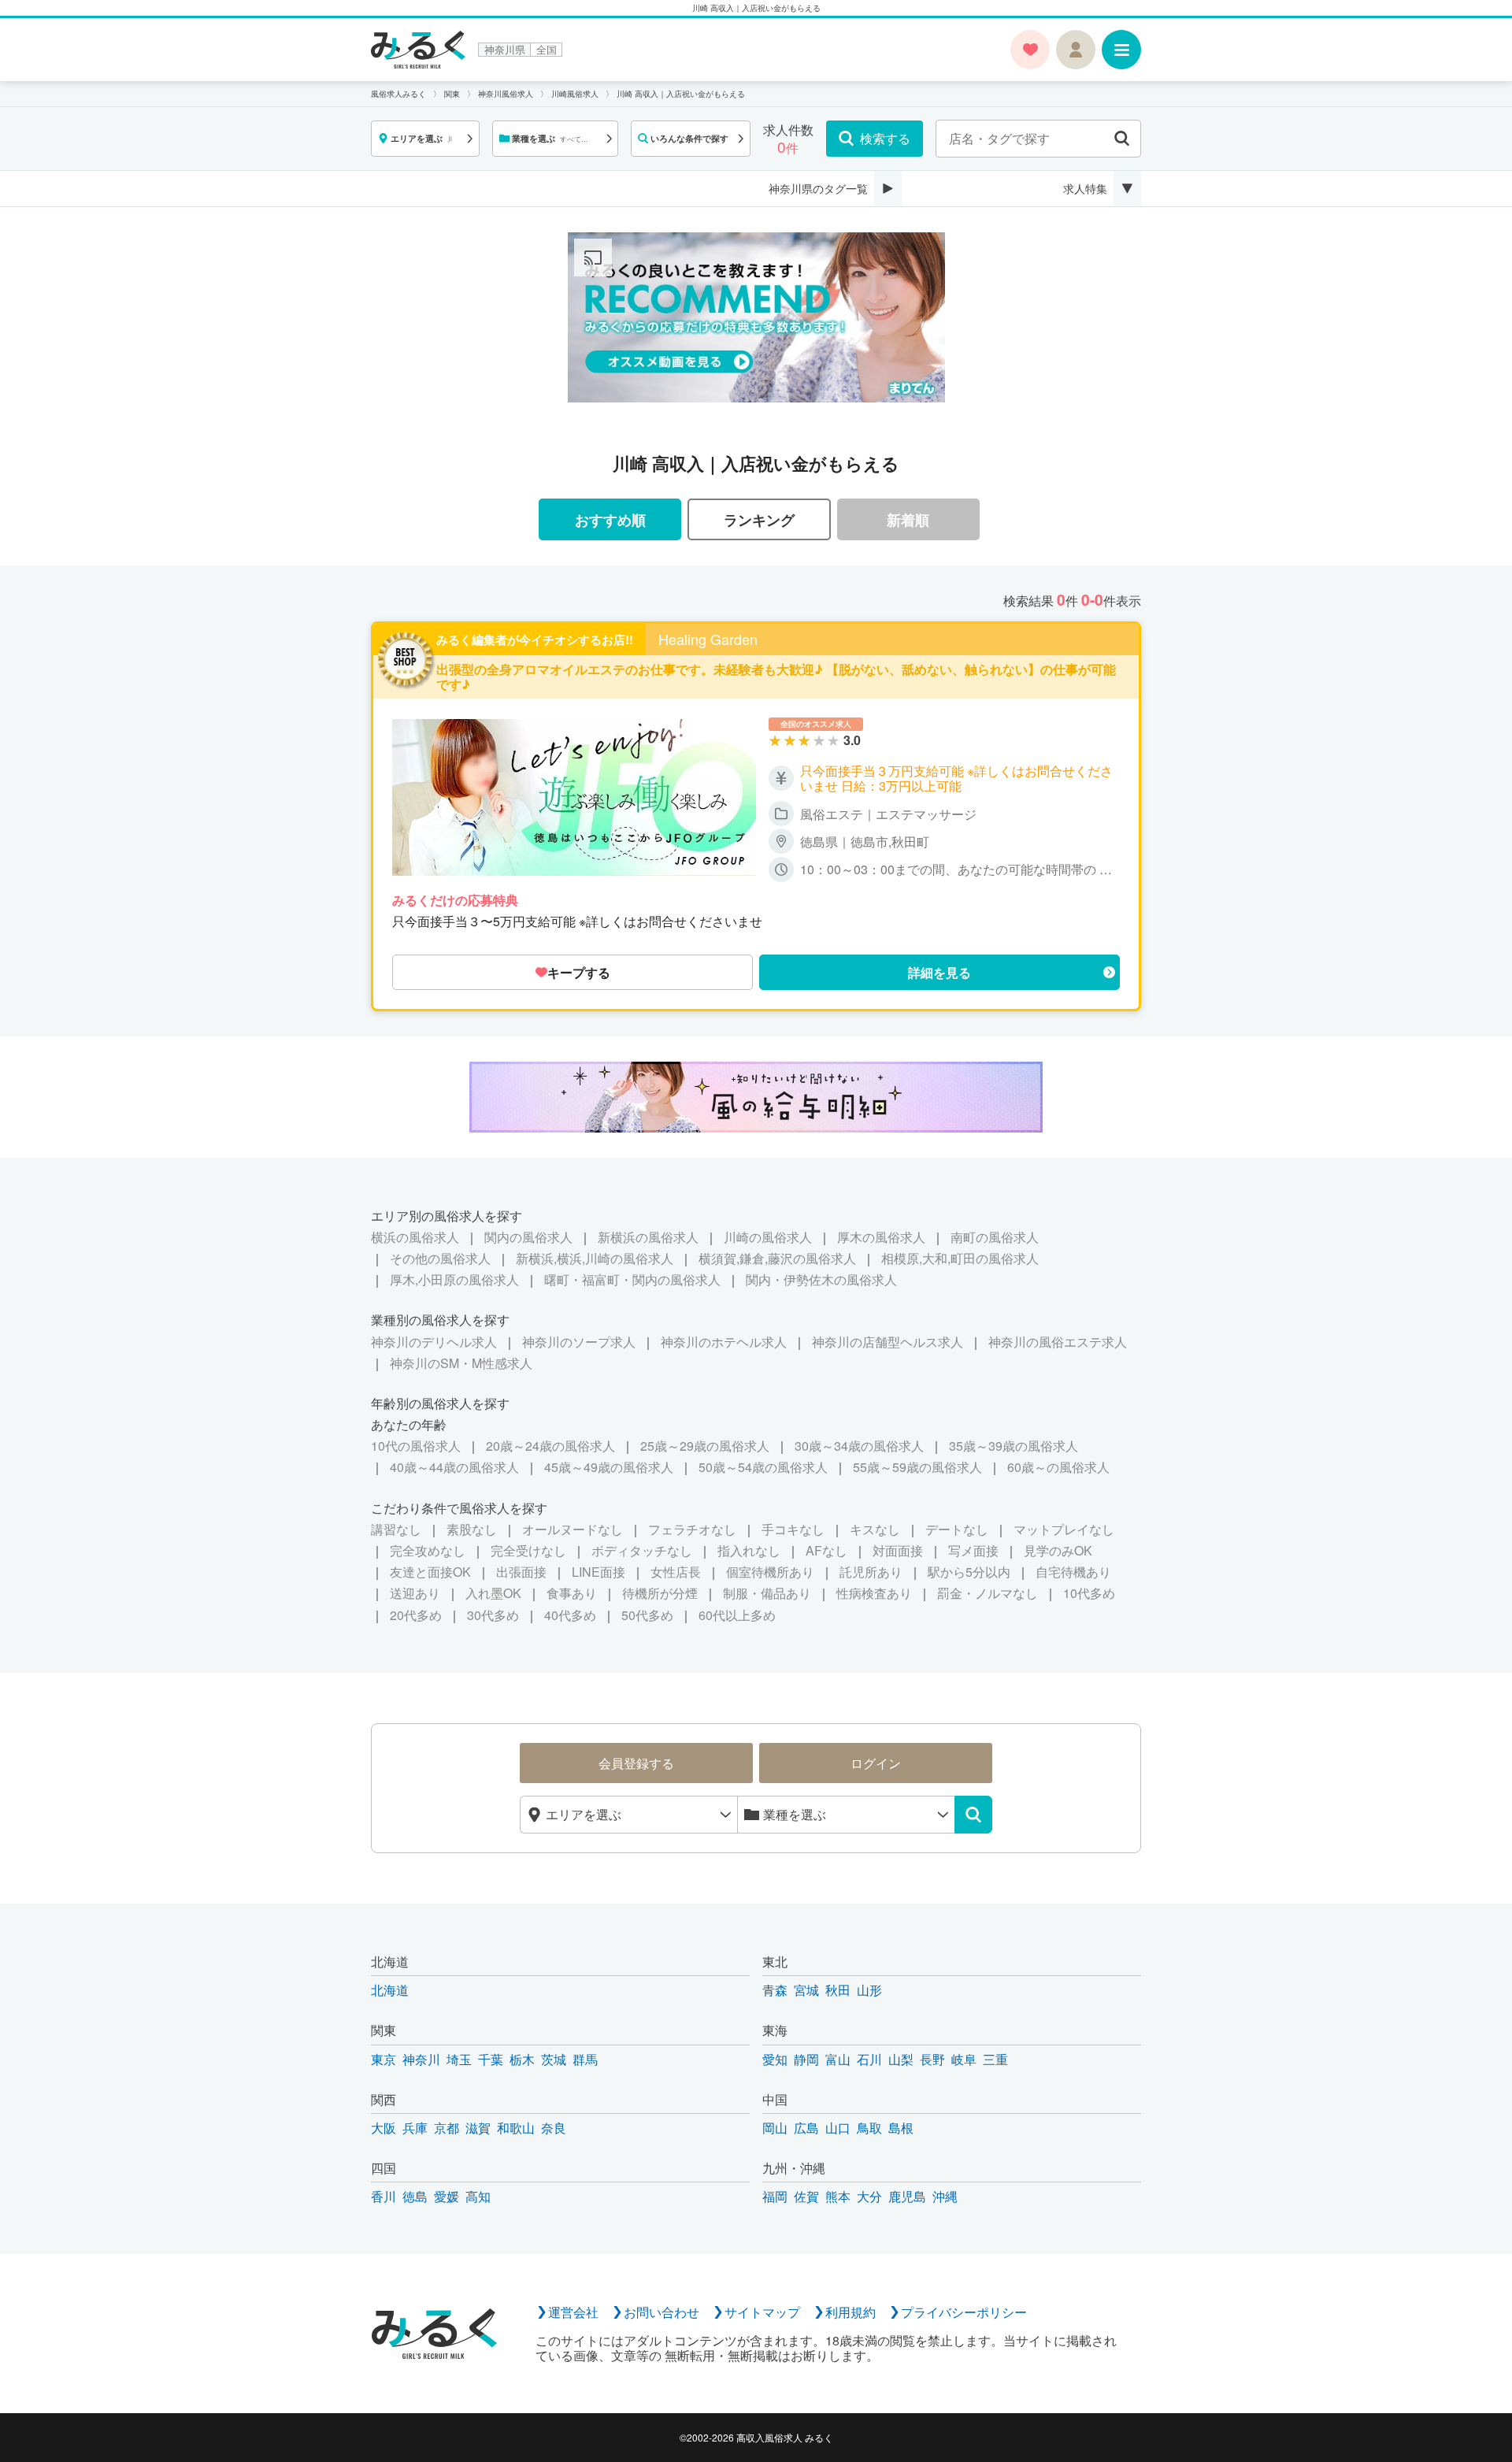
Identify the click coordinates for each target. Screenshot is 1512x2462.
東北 (775, 1961)
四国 (384, 2168)
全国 (547, 50)
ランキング (759, 519)
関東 (384, 2030)
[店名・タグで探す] (1122, 139)
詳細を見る (939, 972)
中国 (775, 2099)
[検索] (973, 1815)
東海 (775, 2030)
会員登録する (636, 1763)
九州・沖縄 (794, 2168)
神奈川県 (505, 50)
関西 (384, 2099)
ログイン (876, 1763)
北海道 (390, 1961)
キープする (579, 972)
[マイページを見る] (1076, 50)
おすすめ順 (610, 519)
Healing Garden (708, 640)
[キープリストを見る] (1030, 50)
